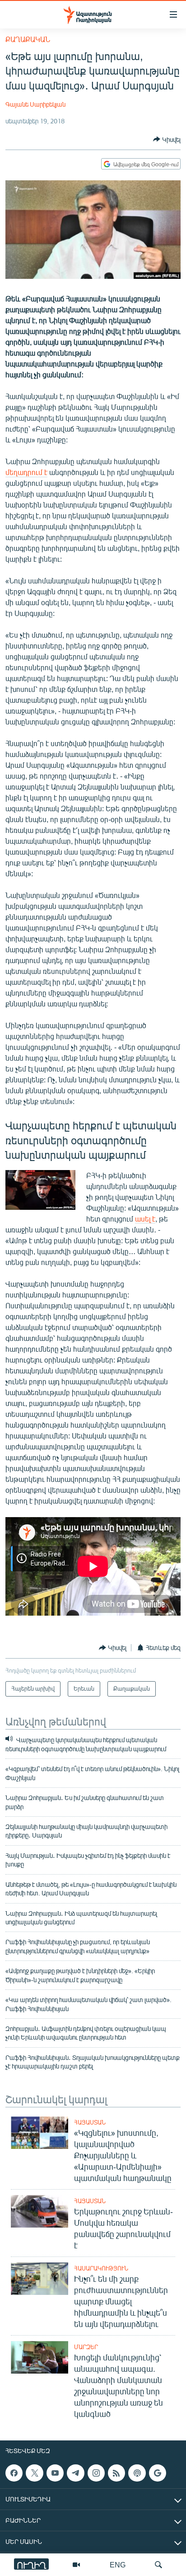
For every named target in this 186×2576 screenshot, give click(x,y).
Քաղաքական (28, 39)
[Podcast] (137, 2473)
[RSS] (116, 2473)
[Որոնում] (158, 2565)
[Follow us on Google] (158, 2473)
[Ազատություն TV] (76, 2565)
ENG (118, 2564)
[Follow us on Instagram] (96, 2473)
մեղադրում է (26, 472)
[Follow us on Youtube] (55, 2473)
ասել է (145, 1219)
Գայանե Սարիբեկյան (35, 104)
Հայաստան (90, 2122)
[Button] (167, 139)
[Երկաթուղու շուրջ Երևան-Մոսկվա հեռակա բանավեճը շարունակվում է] (40, 2211)
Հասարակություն (101, 2268)
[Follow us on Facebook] (14, 2473)
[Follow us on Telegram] (75, 2473)
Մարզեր (86, 2347)
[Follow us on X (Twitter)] (34, 2473)
